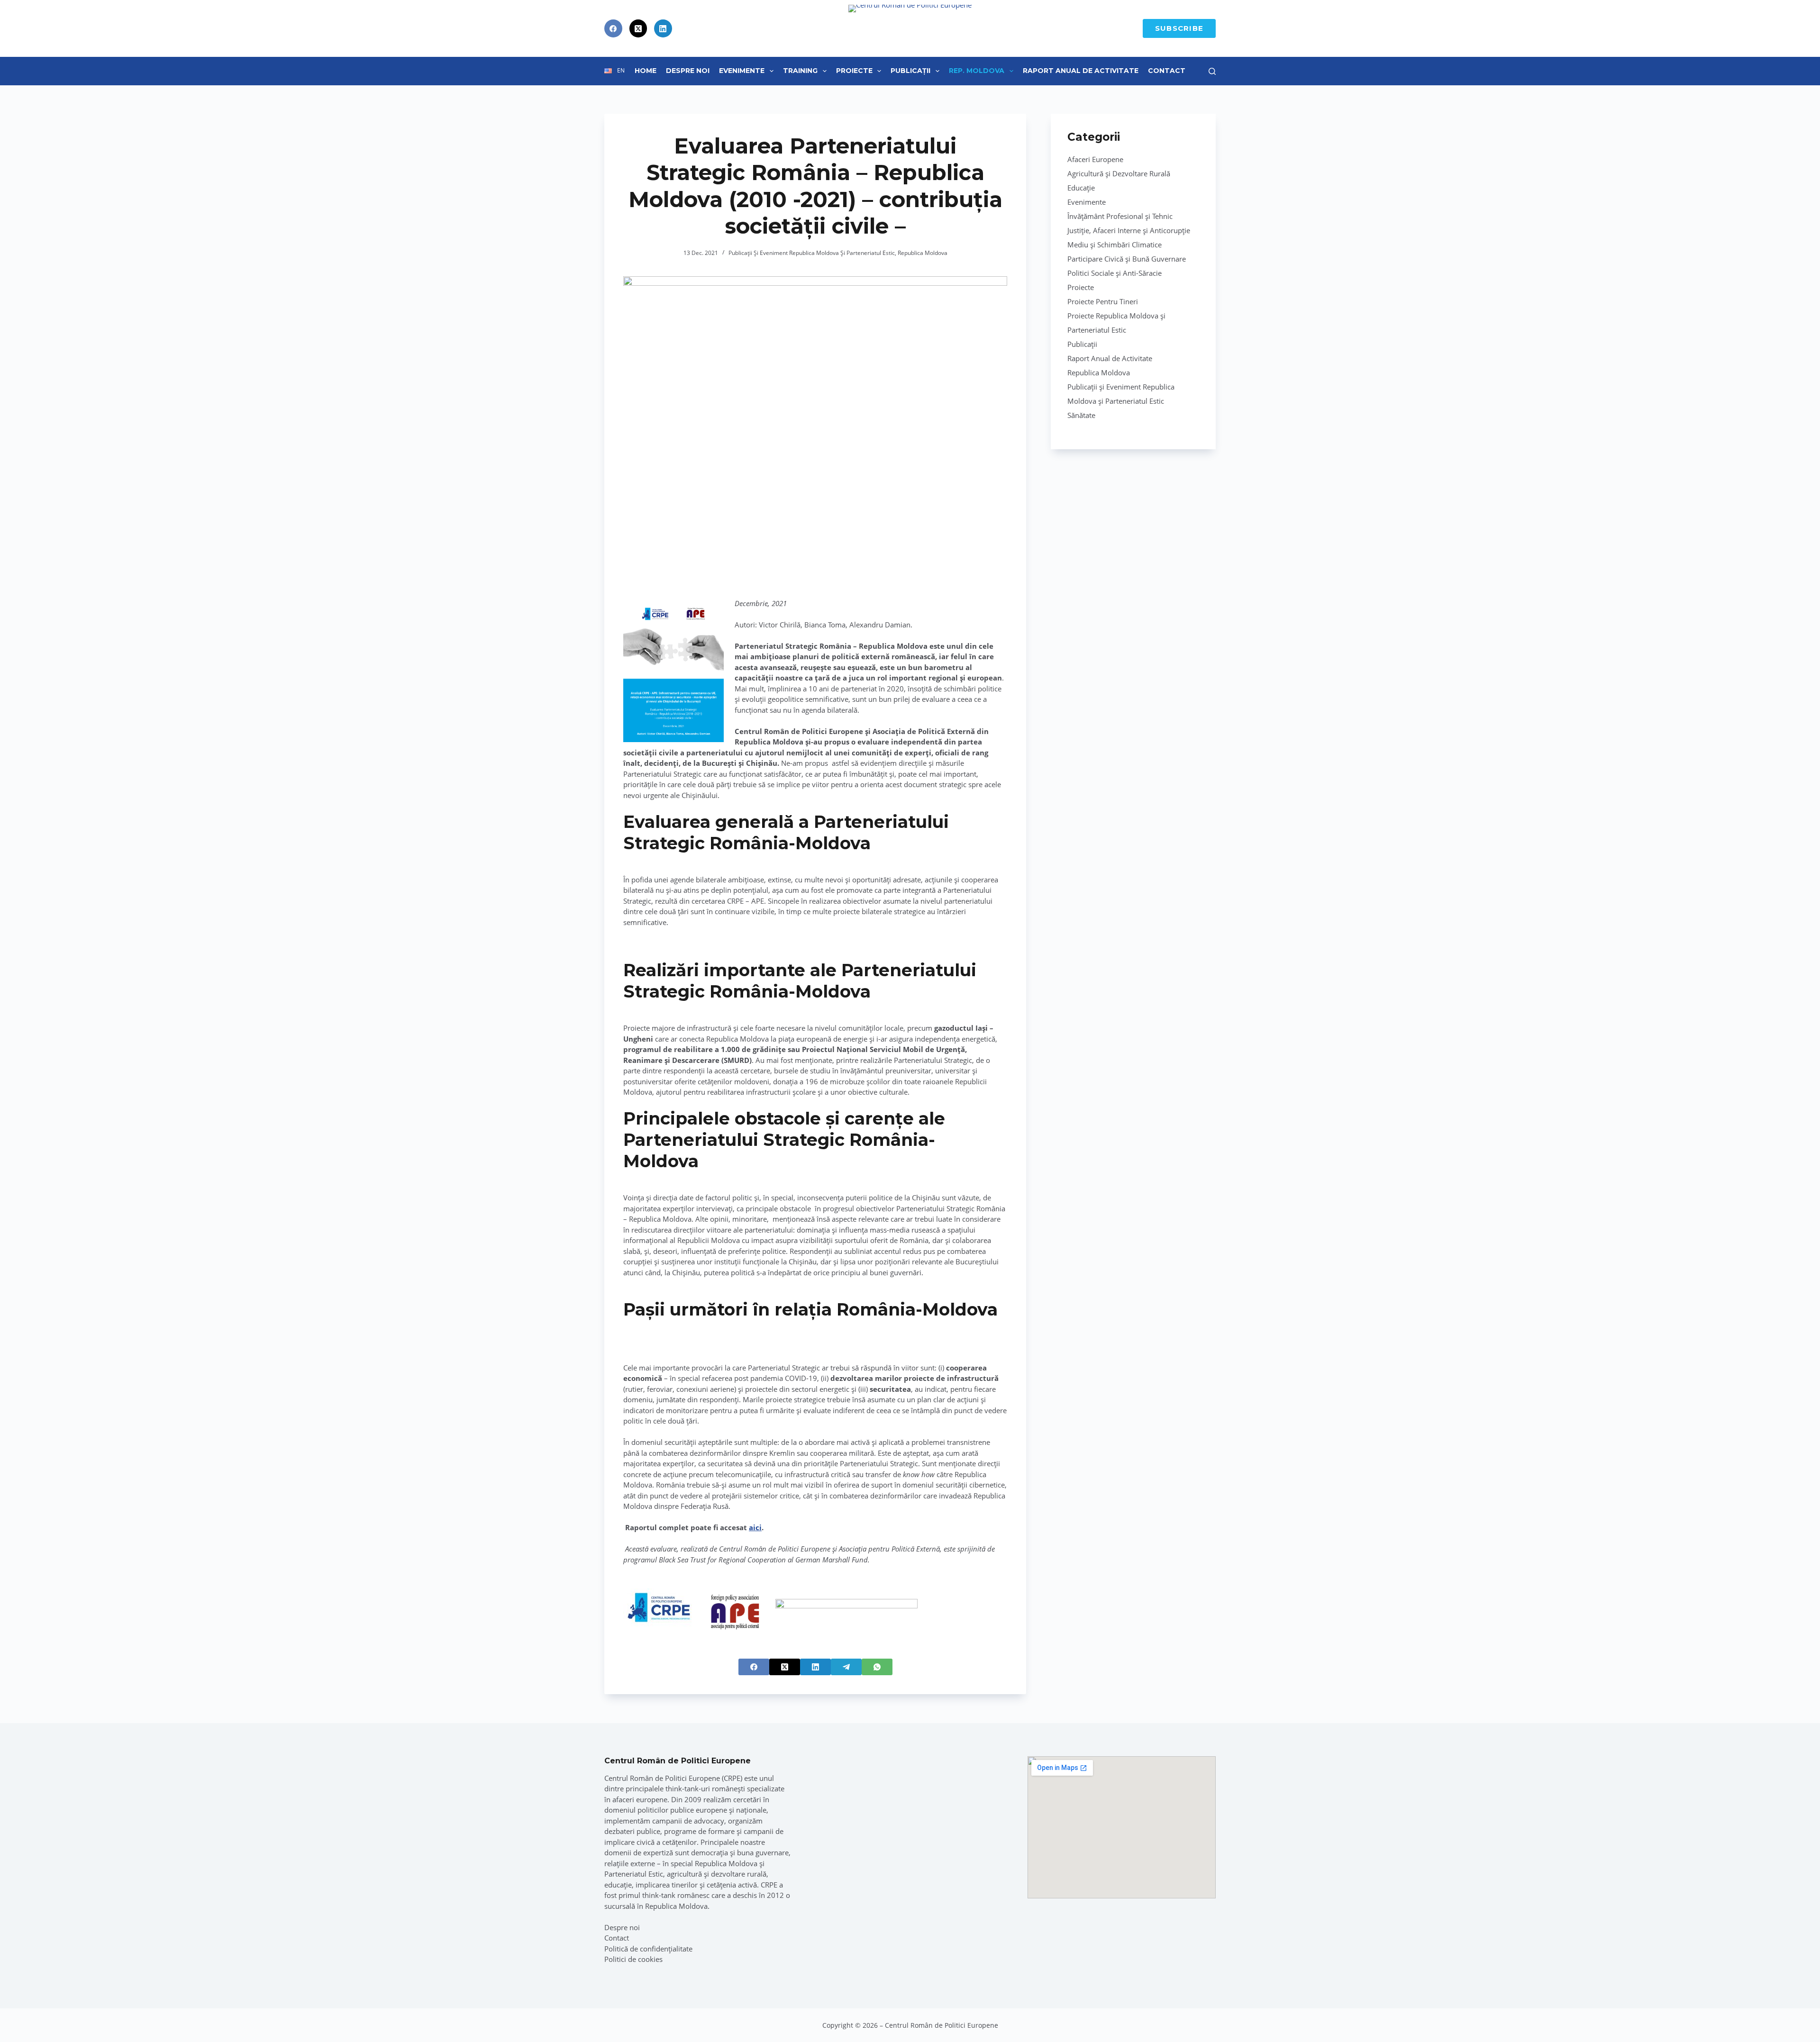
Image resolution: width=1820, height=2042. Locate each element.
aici (755, 1527)
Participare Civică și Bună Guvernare (1127, 259)
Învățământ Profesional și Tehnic (1120, 216)
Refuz (105, 2015)
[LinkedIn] (663, 28)
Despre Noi (688, 71)
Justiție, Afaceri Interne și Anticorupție (1129, 230)
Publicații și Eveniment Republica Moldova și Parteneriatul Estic (812, 253)
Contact (1167, 71)
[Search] (1212, 71)
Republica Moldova (923, 253)
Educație (1081, 188)
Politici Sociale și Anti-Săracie (1115, 273)
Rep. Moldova (977, 71)
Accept (52, 2015)
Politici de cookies (633, 1959)
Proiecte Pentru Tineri (1103, 301)
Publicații (910, 71)
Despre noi (622, 1927)
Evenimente (742, 71)
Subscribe (1179, 28)
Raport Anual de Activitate (1081, 71)
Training (800, 71)
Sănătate (1081, 415)
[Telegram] (846, 1667)
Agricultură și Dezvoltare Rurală (1119, 173)
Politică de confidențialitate (648, 1949)
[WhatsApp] (877, 1667)
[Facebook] (613, 28)
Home (646, 71)
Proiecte (854, 71)
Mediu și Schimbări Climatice (1115, 245)
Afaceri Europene (1095, 159)
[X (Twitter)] (638, 28)
